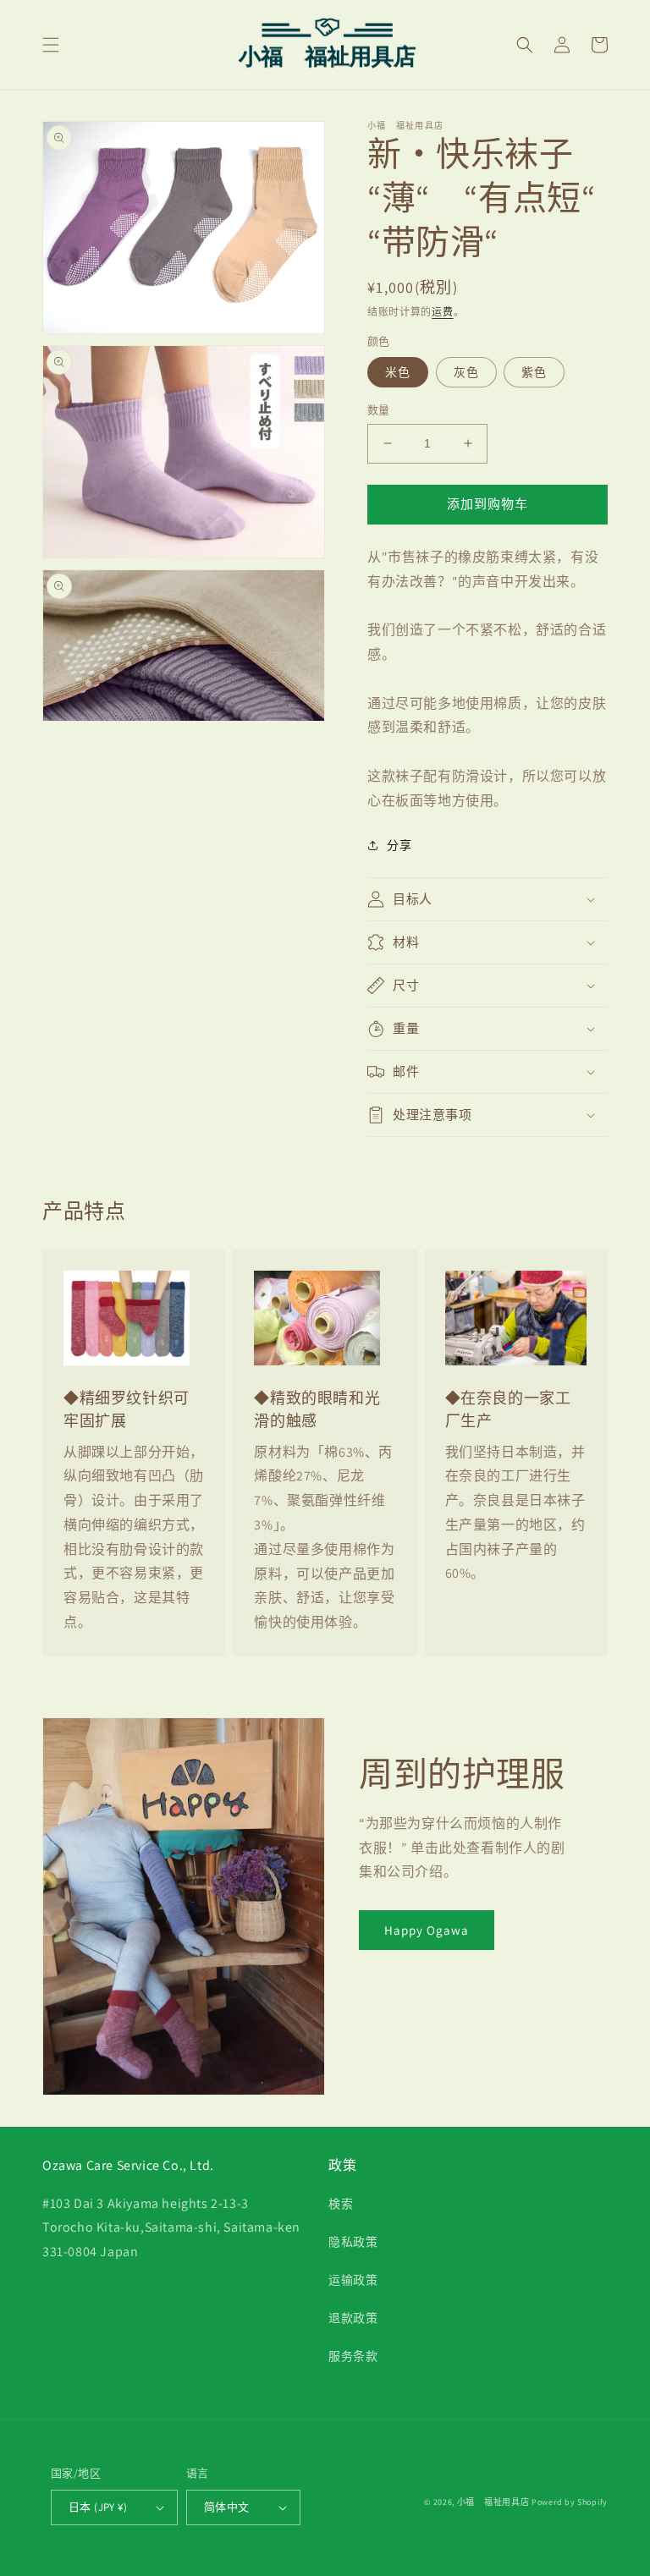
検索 (341, 2204)
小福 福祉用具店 (493, 2502)
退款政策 (353, 2318)
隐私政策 (353, 2242)
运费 (442, 312)
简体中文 (227, 2507)
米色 (398, 372)
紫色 (534, 372)
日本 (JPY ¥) (98, 2507)
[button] (51, 45)
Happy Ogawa (427, 1930)
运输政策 (353, 2280)
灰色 (466, 372)
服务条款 (353, 2356)
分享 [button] (399, 845)
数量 (379, 410)
